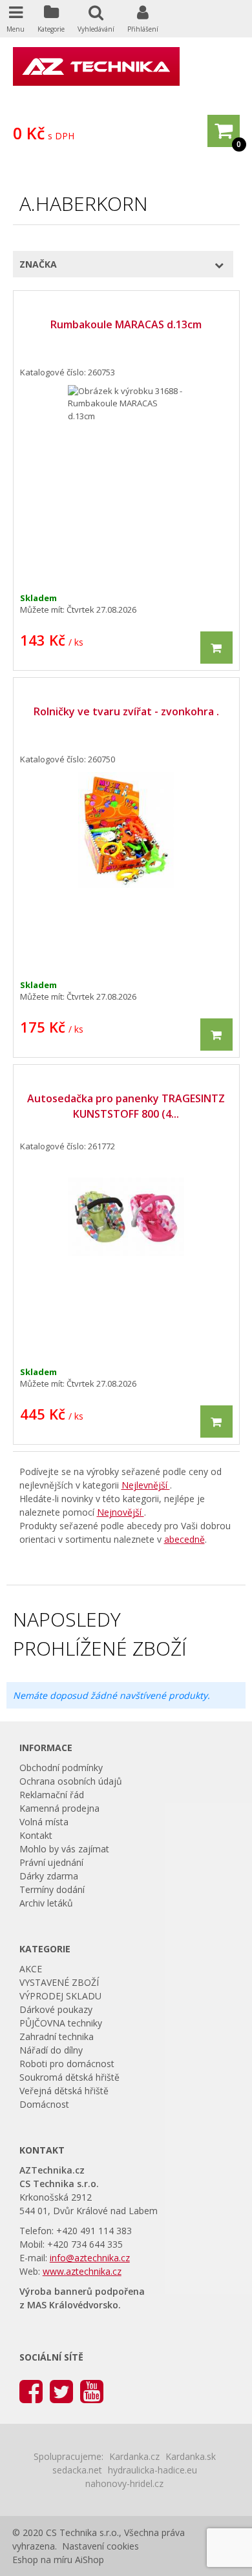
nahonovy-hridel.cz (124, 2483)
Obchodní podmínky (61, 1768)
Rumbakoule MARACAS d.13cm (126, 324)
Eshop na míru (42, 2560)
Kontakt (36, 1835)
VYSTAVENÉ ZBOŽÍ (59, 1982)
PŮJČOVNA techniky (61, 2023)
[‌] (31, 2391)
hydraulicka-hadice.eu (152, 2470)
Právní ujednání (51, 1862)
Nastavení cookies (100, 2546)
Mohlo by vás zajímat (64, 1849)
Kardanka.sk (191, 2456)
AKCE (31, 1969)
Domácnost (44, 2104)
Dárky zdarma (49, 1876)
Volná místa (44, 1822)
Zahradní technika (57, 2036)
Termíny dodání (52, 1889)
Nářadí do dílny (51, 2050)
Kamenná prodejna (59, 1808)
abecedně (184, 1539)
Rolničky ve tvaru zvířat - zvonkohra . (126, 711)
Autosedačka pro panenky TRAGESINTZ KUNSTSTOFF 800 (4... (126, 1106)
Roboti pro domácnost (67, 2064)
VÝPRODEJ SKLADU (60, 1996)
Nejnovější (121, 1512)
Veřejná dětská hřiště (64, 2091)
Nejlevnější (146, 1485)
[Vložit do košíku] (216, 648)
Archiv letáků (46, 1903)
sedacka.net (77, 2470)
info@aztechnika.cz (90, 2258)
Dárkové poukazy (56, 2009)
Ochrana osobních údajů (71, 1781)
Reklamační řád (52, 1795)
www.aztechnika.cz (82, 2271)
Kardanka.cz (134, 2456)
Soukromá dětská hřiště (69, 2077)
